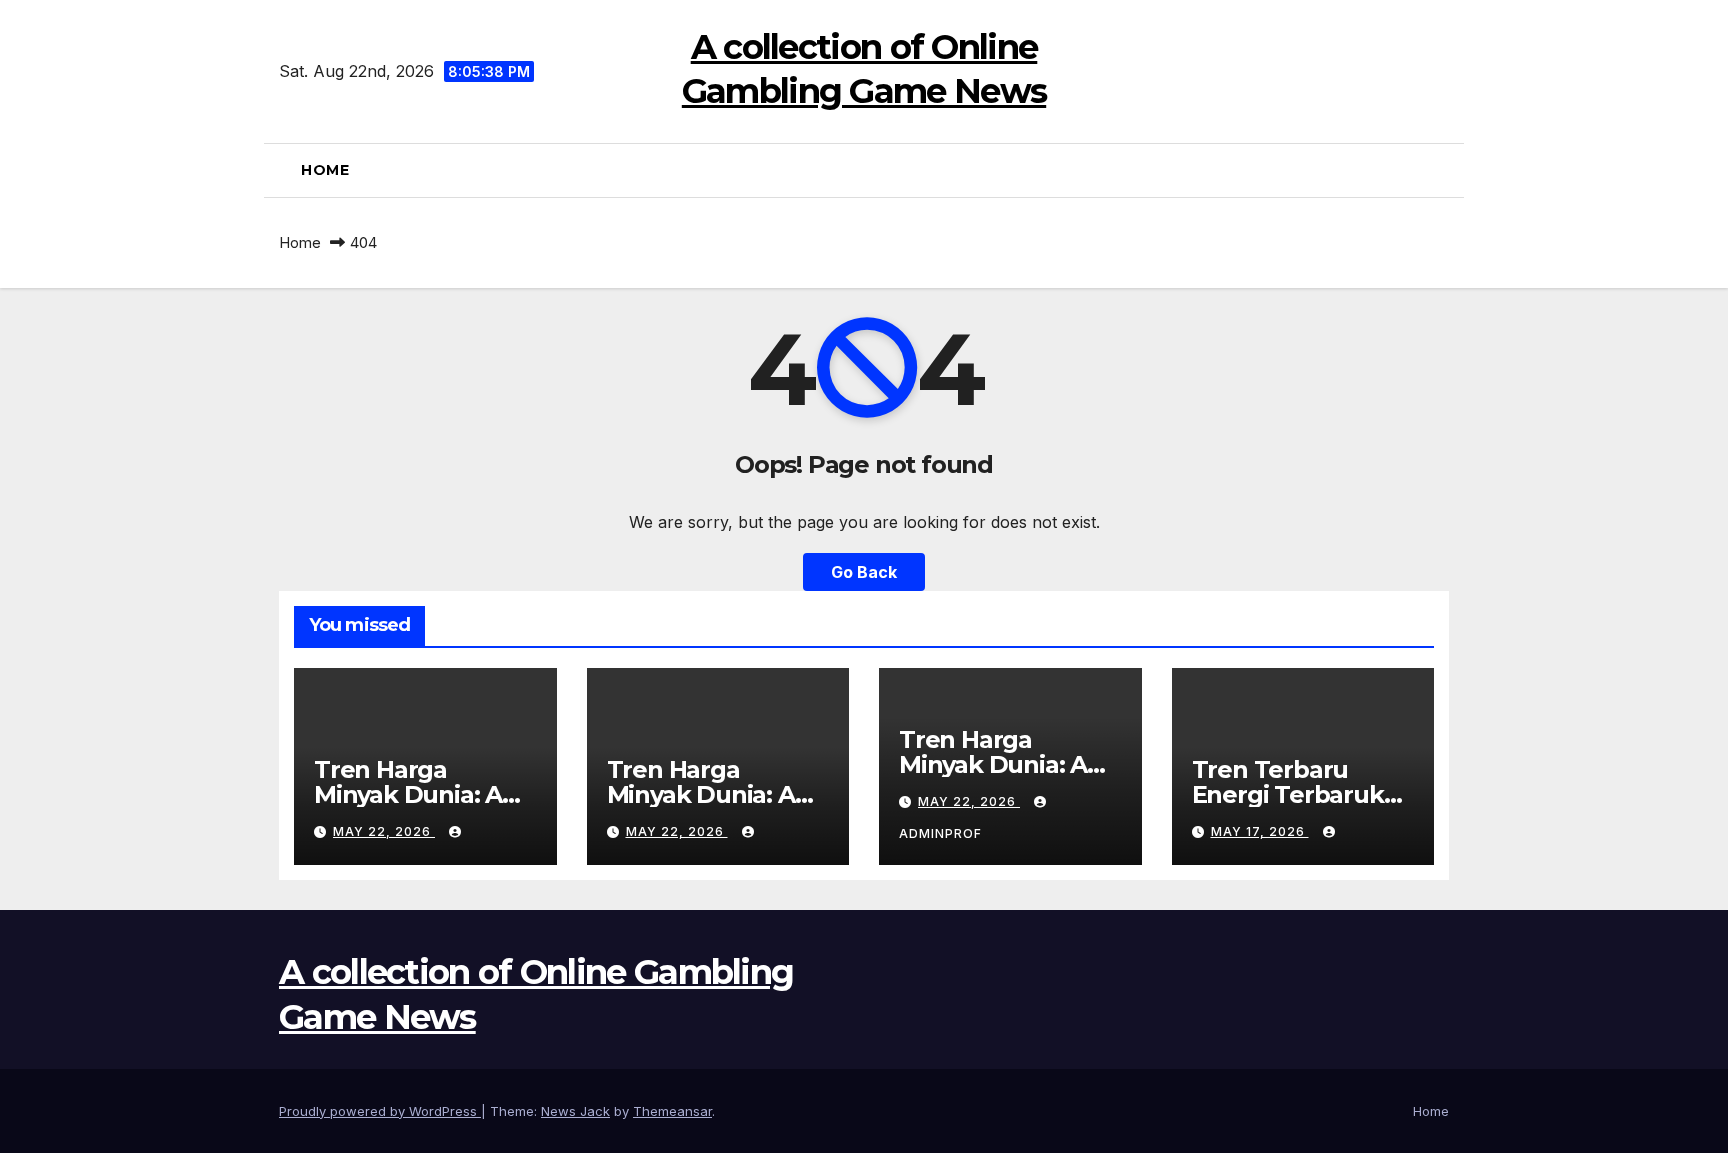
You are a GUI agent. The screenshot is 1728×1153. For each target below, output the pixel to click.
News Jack (575, 1111)
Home (325, 170)
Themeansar (672, 1111)
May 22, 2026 (384, 831)
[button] (1441, 170)
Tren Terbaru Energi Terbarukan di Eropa (1303, 794)
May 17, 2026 (1260, 831)
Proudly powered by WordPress (380, 1111)
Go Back (864, 572)
